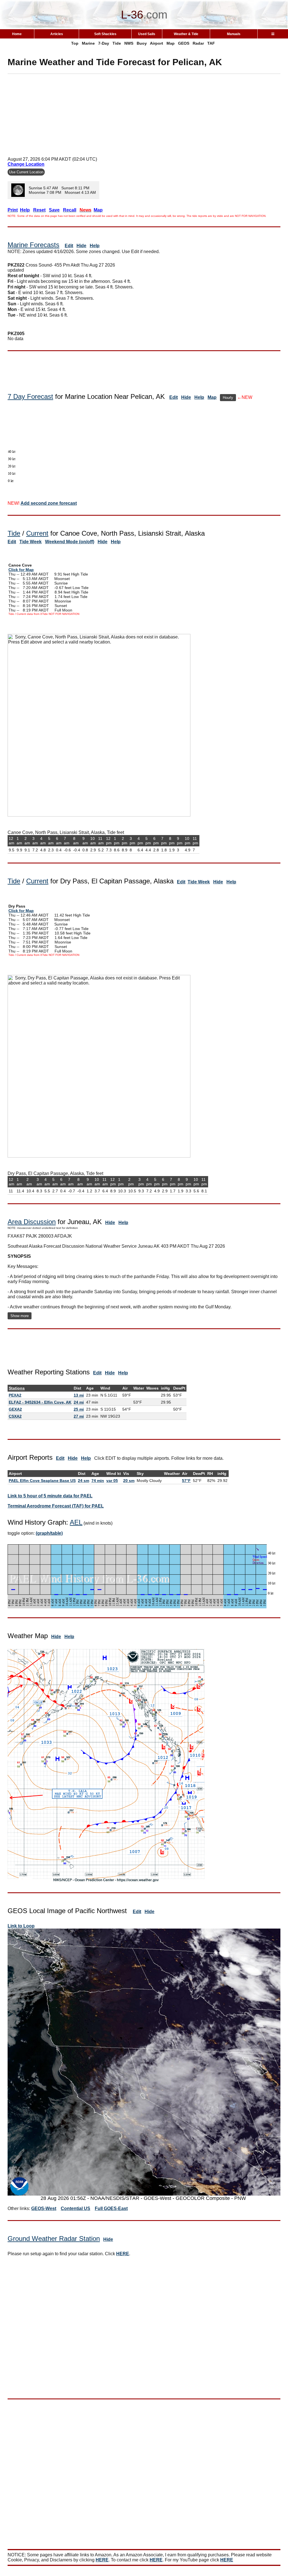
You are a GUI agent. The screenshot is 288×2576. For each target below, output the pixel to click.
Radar (198, 43)
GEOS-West (44, 2208)
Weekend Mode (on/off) (70, 542)
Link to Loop (21, 1926)
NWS (129, 43)
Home (17, 34)
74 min (98, 1481)
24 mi (79, 1402)
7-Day (104, 43)
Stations (17, 1388)
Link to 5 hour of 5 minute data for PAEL (50, 1496)
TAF (211, 43)
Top (75, 43)
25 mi (79, 1409)
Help (95, 246)
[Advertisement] (144, 113)
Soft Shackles (105, 34)
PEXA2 (15, 1395)
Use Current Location (26, 172)
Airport (157, 43)
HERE (123, 2254)
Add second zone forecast (49, 503)
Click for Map (21, 570)
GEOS (184, 43)
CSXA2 (15, 1416)
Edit (69, 246)
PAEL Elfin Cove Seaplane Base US (42, 1481)
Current (37, 533)
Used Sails (147, 34)
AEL (76, 1522)
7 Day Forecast (30, 396)
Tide (117, 43)
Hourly (228, 398)
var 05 (112, 1481)
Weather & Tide (186, 34)
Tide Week (31, 542)
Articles (57, 34)
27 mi (79, 1416)
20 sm (129, 1481)
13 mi (79, 1395)
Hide (81, 246)
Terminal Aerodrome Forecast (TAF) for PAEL (56, 1506)
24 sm (84, 1481)
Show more (20, 1316)
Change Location (26, 164)
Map (171, 43)
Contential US (76, 2208)
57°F (186, 1481)
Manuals (234, 34)
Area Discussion (32, 1222)
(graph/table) (49, 1533)
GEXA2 (15, 1409)
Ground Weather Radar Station (54, 2239)
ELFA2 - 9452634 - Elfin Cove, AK (40, 1402)
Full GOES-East (111, 2208)
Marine (88, 43)
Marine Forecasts (33, 245)
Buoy (142, 43)
